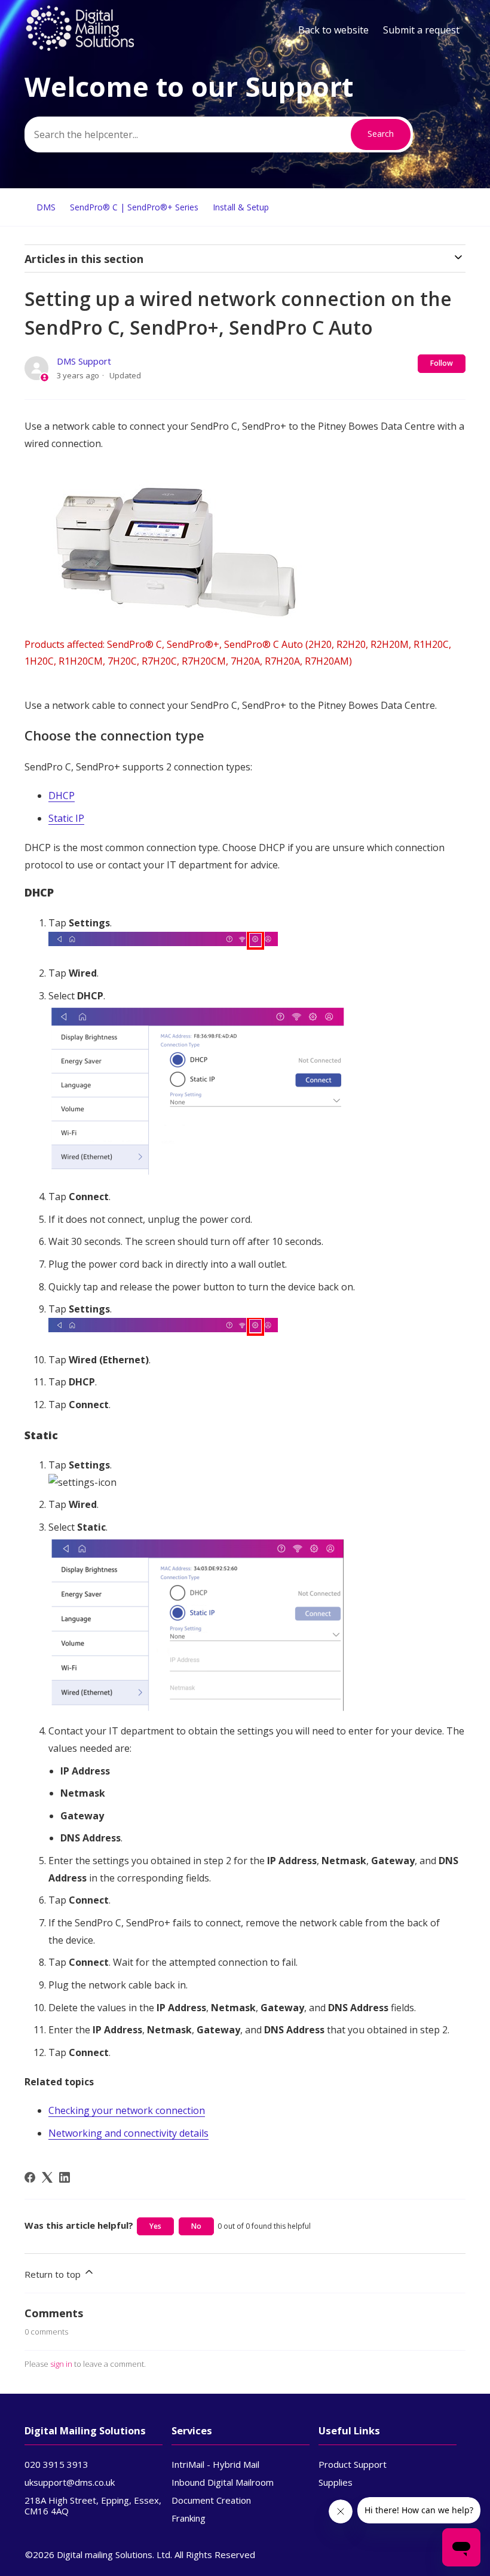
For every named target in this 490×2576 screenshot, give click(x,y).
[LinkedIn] (65, 2177)
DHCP (62, 796)
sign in (61, 2364)
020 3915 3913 (56, 2464)
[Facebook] (30, 2177)
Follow (442, 363)
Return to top (54, 2274)
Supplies (336, 2482)
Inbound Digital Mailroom (223, 2482)
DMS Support (84, 361)
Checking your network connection (127, 2110)
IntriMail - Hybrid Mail (215, 2464)
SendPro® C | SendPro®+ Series (134, 207)
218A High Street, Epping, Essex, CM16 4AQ (93, 2505)
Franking (189, 2518)
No (196, 2226)
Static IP (66, 818)
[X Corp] (47, 2177)
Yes (155, 2226)
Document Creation (211, 2500)
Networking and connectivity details (128, 2133)
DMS (46, 207)
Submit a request (421, 30)
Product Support (353, 2464)
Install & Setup (241, 207)
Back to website (333, 30)
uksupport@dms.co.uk (70, 2482)
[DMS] (80, 48)
